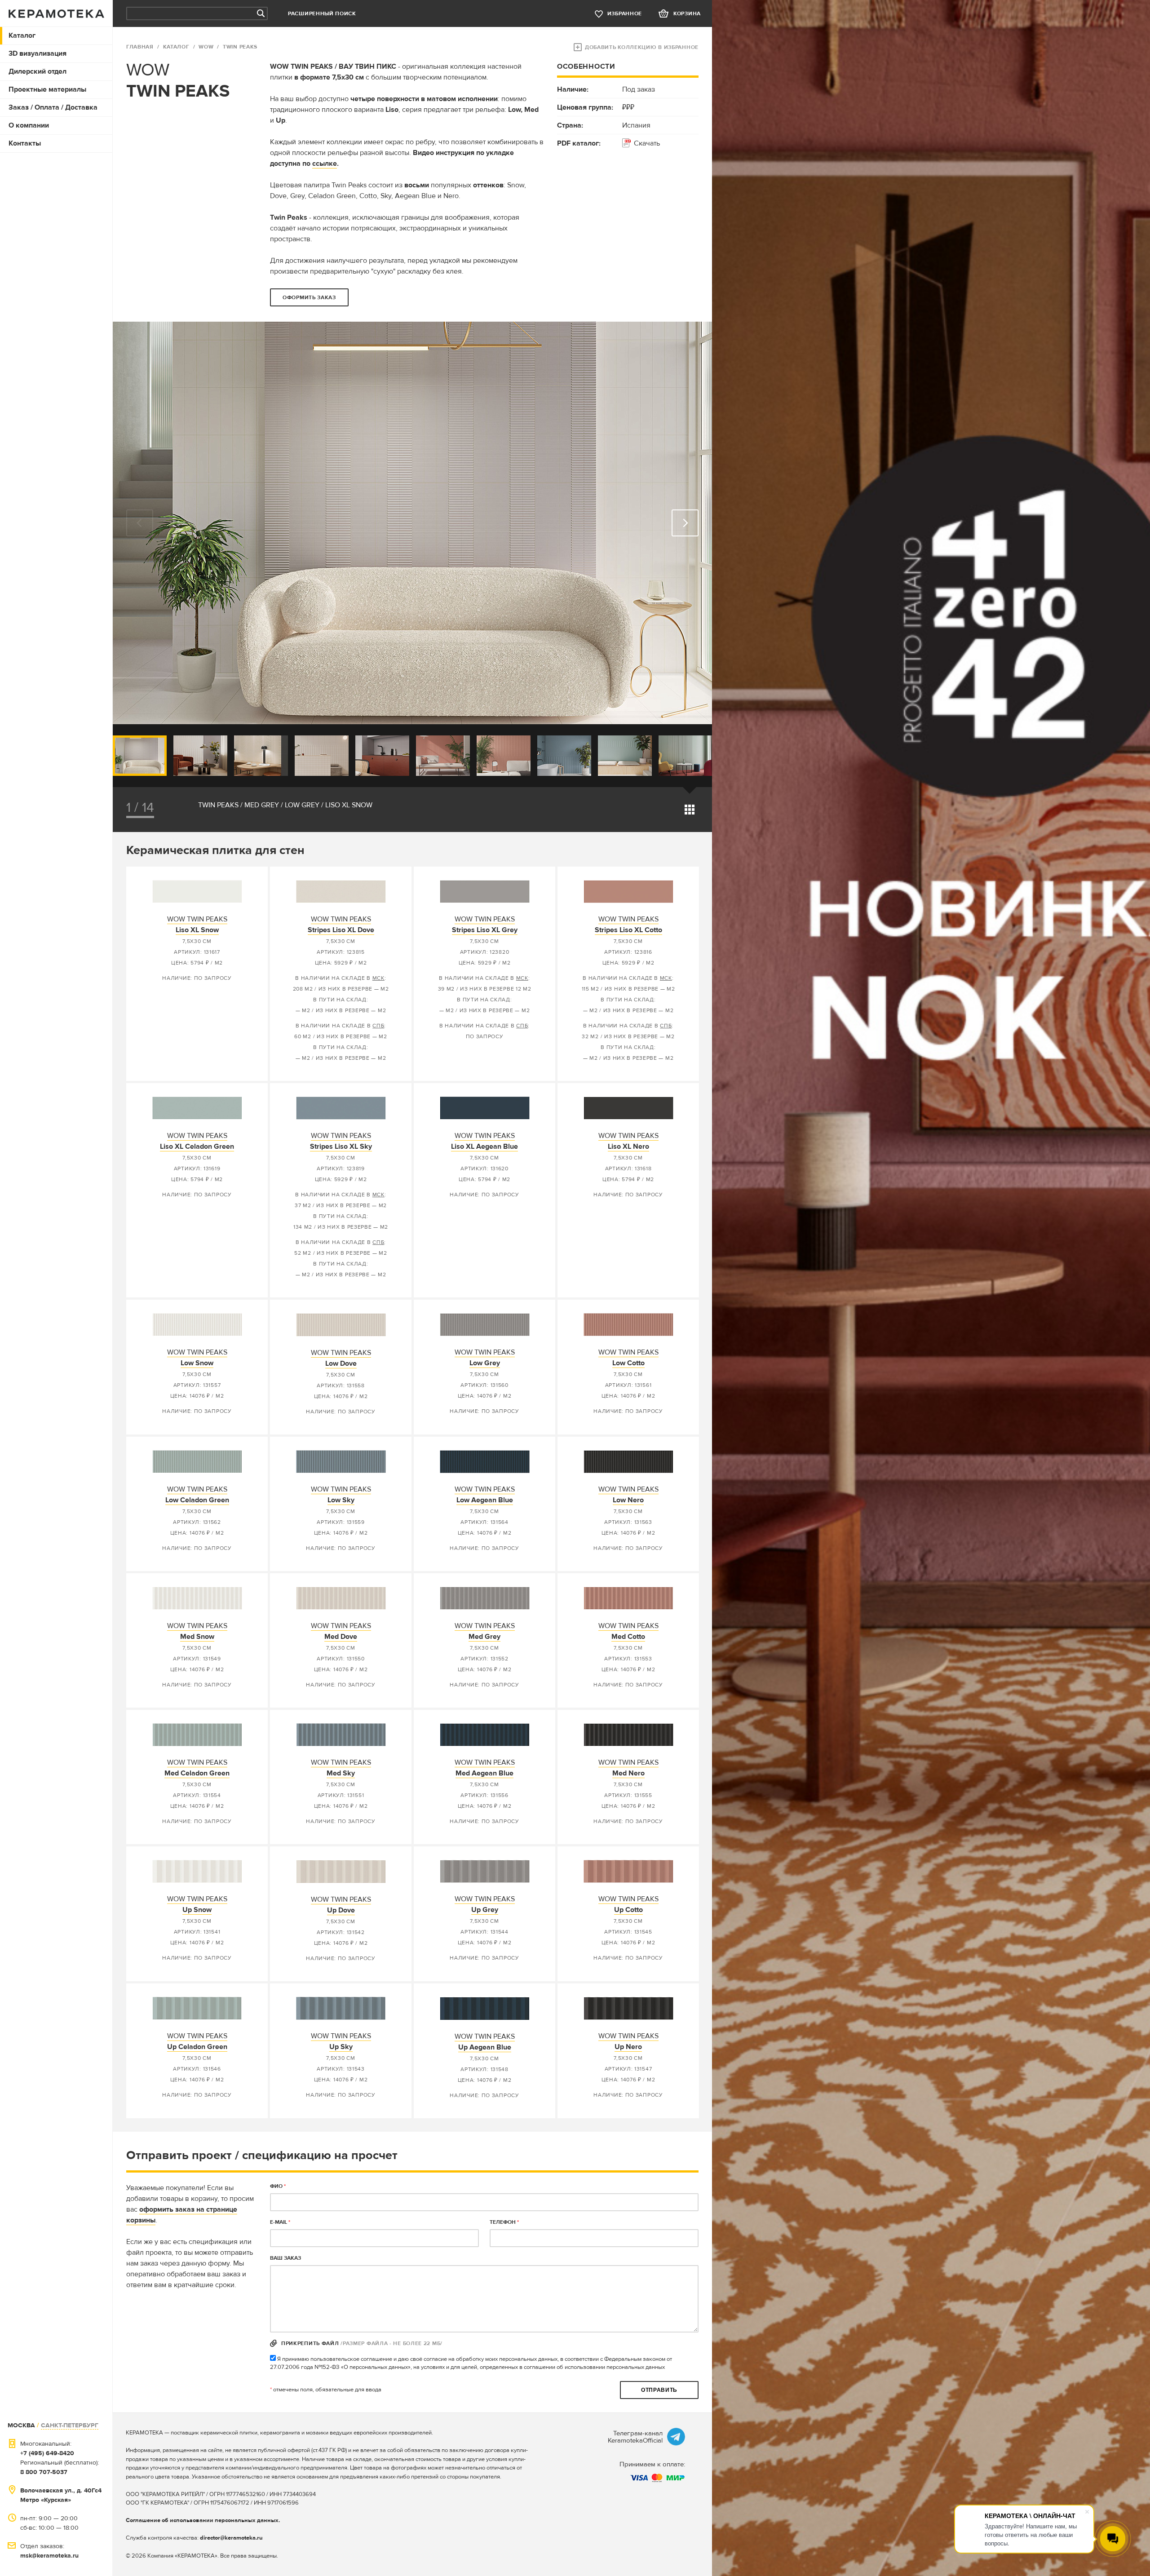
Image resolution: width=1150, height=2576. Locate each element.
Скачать (647, 143)
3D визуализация (38, 53)
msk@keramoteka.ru (49, 2556)
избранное (625, 14)
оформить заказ (309, 298)
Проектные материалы (47, 89)
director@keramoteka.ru (231, 2538)
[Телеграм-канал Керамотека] (676, 2437)
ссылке (325, 164)
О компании (29, 125)
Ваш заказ (285, 2258)
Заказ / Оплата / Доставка (53, 107)
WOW (206, 47)
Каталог (22, 35)
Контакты (25, 143)
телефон (504, 2222)
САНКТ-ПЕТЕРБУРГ (70, 2425)
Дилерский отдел (38, 71)
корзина (687, 14)
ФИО (278, 2186)
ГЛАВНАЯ (140, 47)
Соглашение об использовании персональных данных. (203, 2520)
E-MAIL (280, 2222)
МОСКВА (21, 2425)
